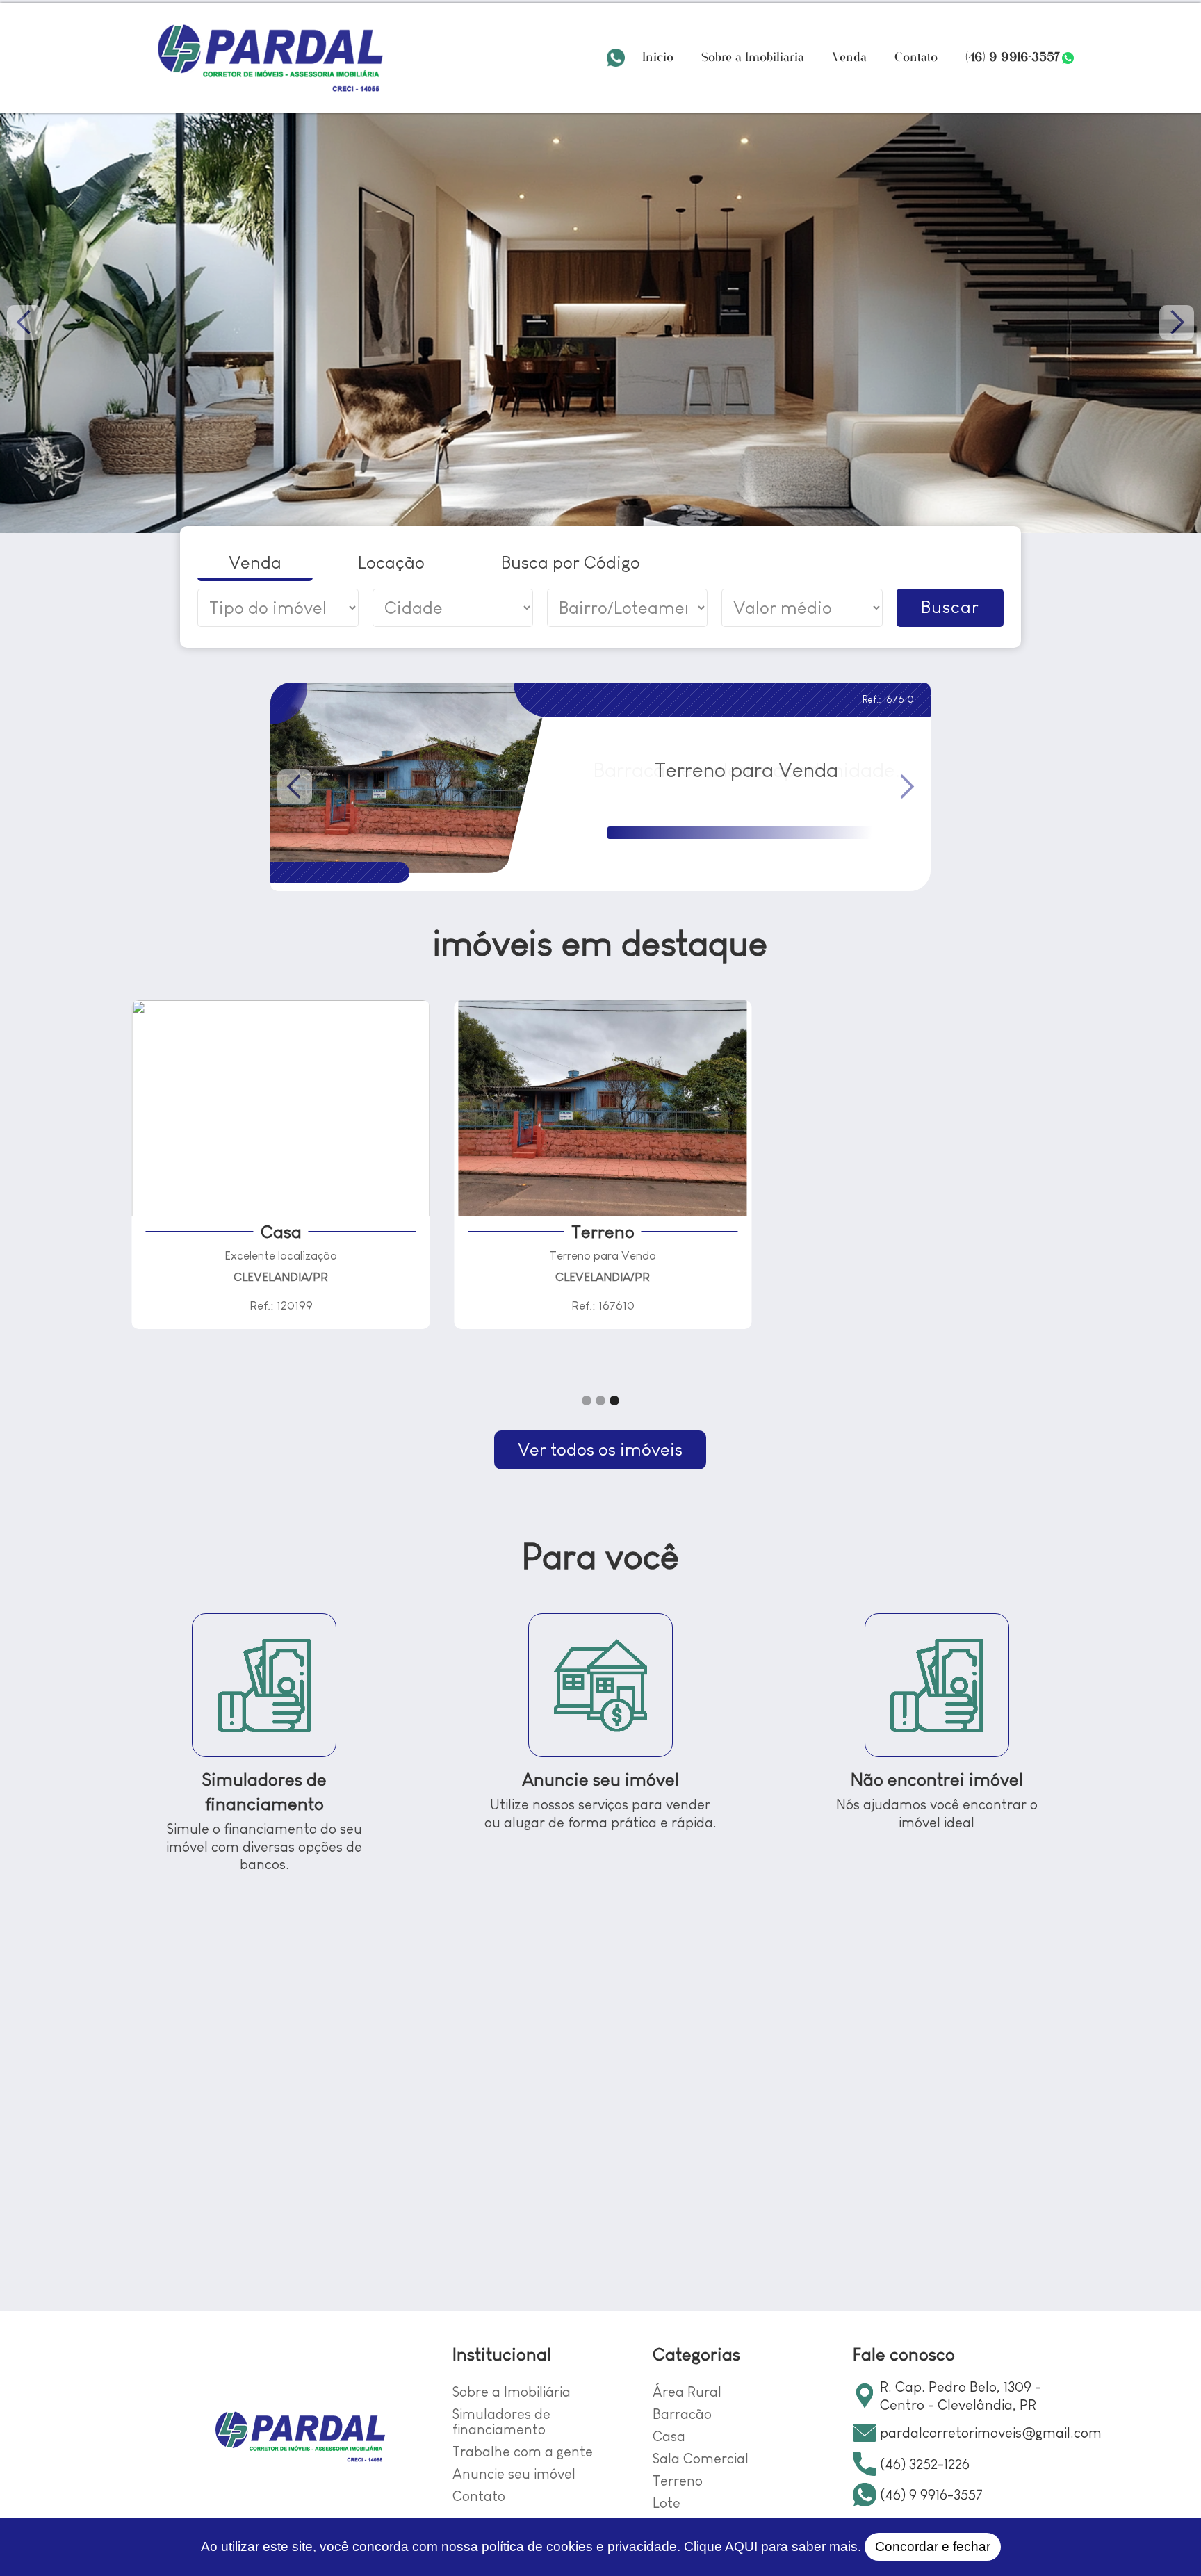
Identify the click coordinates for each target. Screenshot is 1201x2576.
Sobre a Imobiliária (753, 57)
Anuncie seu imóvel (514, 2473)
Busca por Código (571, 562)
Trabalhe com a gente (523, 2451)
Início (658, 57)
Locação (391, 562)
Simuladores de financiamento (501, 2421)
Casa (669, 2436)
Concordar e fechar (933, 2546)
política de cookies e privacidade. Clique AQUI (620, 2546)
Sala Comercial (701, 2458)
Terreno (678, 2480)
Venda (849, 57)
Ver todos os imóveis (600, 1449)
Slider (600, 323)
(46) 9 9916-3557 (1013, 57)
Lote (667, 2503)
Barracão (682, 2414)
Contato (916, 57)
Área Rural (687, 2391)
